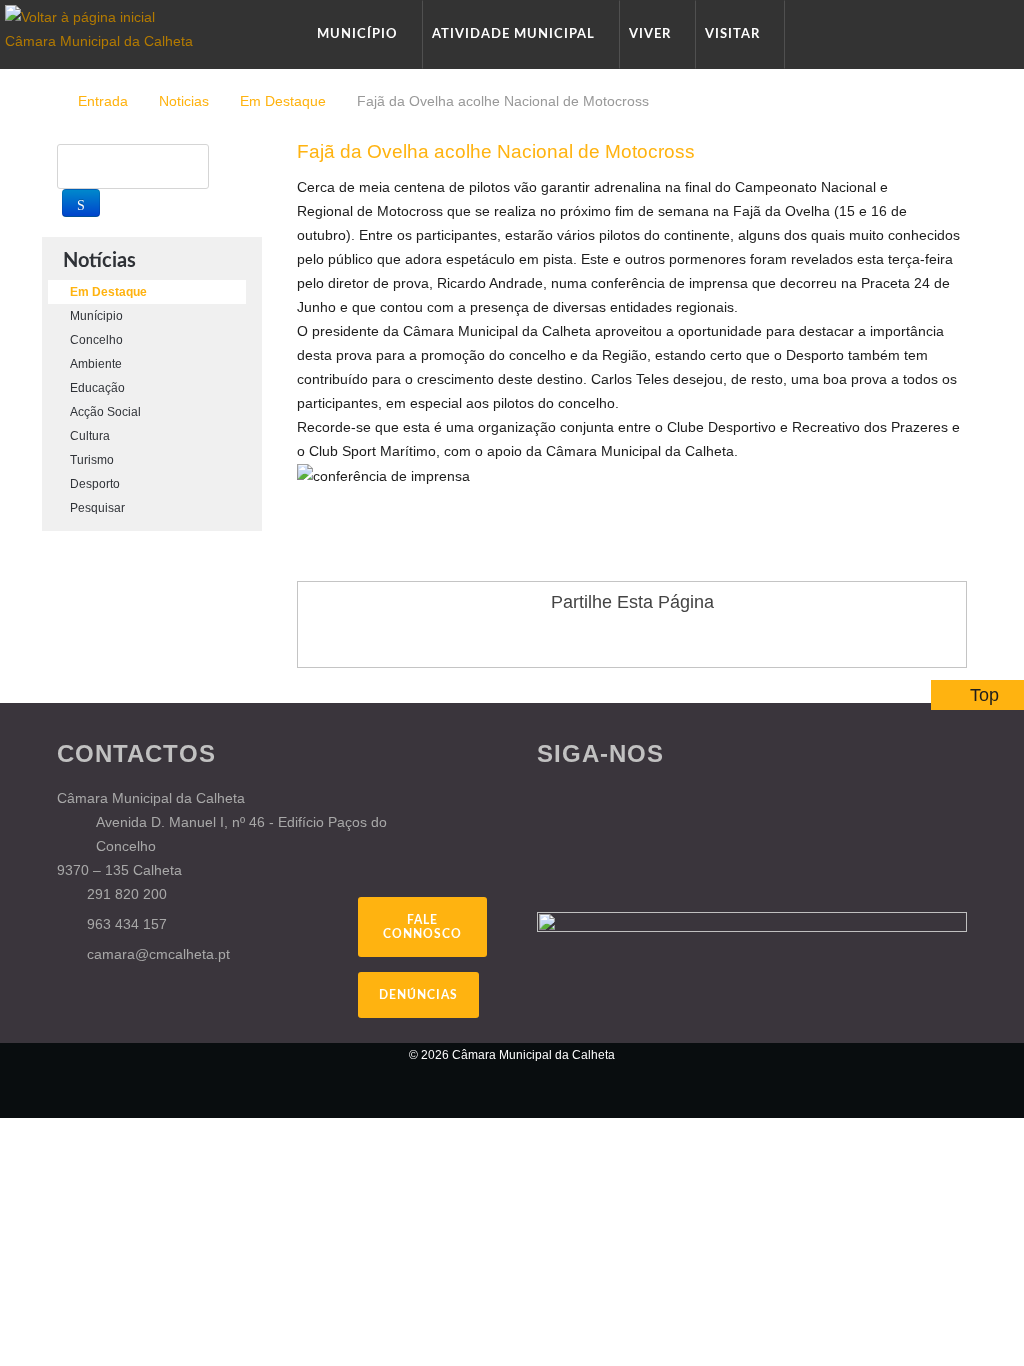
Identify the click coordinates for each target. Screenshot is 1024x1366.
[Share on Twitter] (651, 638)
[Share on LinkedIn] (689, 638)
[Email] (961, 187)
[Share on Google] (613, 638)
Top (984, 695)
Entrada (103, 101)
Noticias (184, 101)
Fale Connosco (422, 927)
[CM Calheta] (162, 1068)
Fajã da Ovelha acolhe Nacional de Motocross (496, 151)
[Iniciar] (81, 203)
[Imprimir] (938, 187)
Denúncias (418, 995)
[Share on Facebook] (575, 638)
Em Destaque (283, 101)
